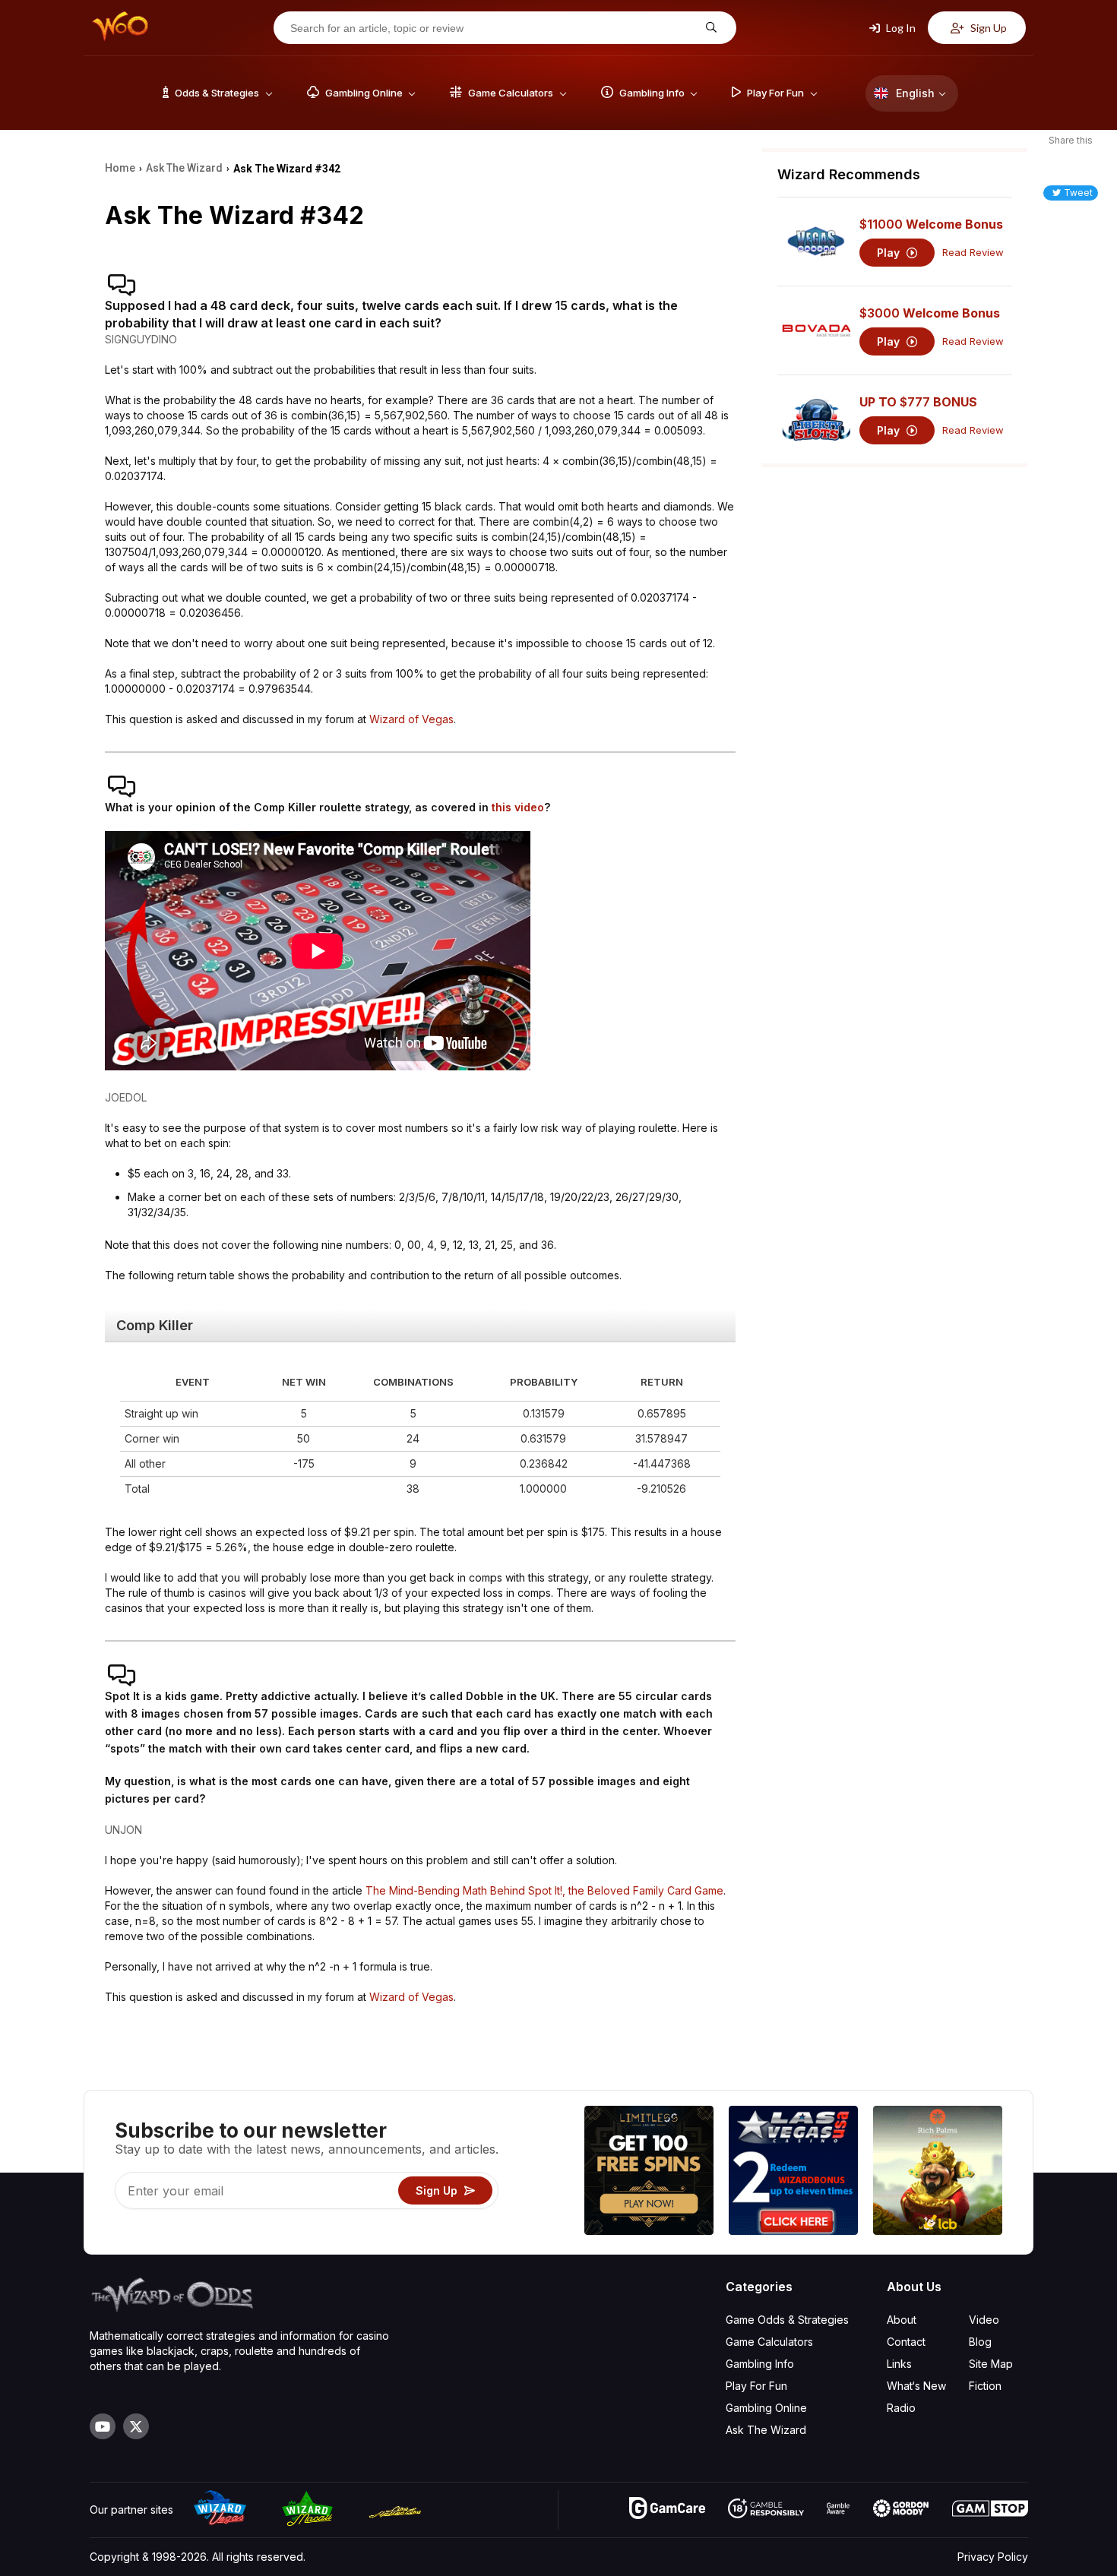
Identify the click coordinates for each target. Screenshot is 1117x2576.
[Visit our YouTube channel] (103, 2426)
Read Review (973, 253)
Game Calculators (769, 2342)
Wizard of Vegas (411, 719)
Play (890, 253)
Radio (901, 2408)
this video (518, 807)
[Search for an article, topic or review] (709, 28)
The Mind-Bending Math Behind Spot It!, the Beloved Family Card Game (544, 1890)
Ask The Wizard (766, 2430)
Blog (980, 2342)
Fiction (985, 2386)
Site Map (991, 2364)
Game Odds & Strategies (787, 2320)
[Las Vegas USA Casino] (793, 2172)
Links (899, 2364)
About (902, 2320)
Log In (900, 28)
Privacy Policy (993, 2557)
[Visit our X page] (136, 2426)
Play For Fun (756, 2386)
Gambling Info (760, 2364)
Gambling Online (766, 2408)
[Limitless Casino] (649, 2172)
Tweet (1078, 193)
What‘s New (916, 2386)
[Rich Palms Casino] (938, 2172)
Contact (906, 2342)
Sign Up (987, 28)
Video (984, 2320)
